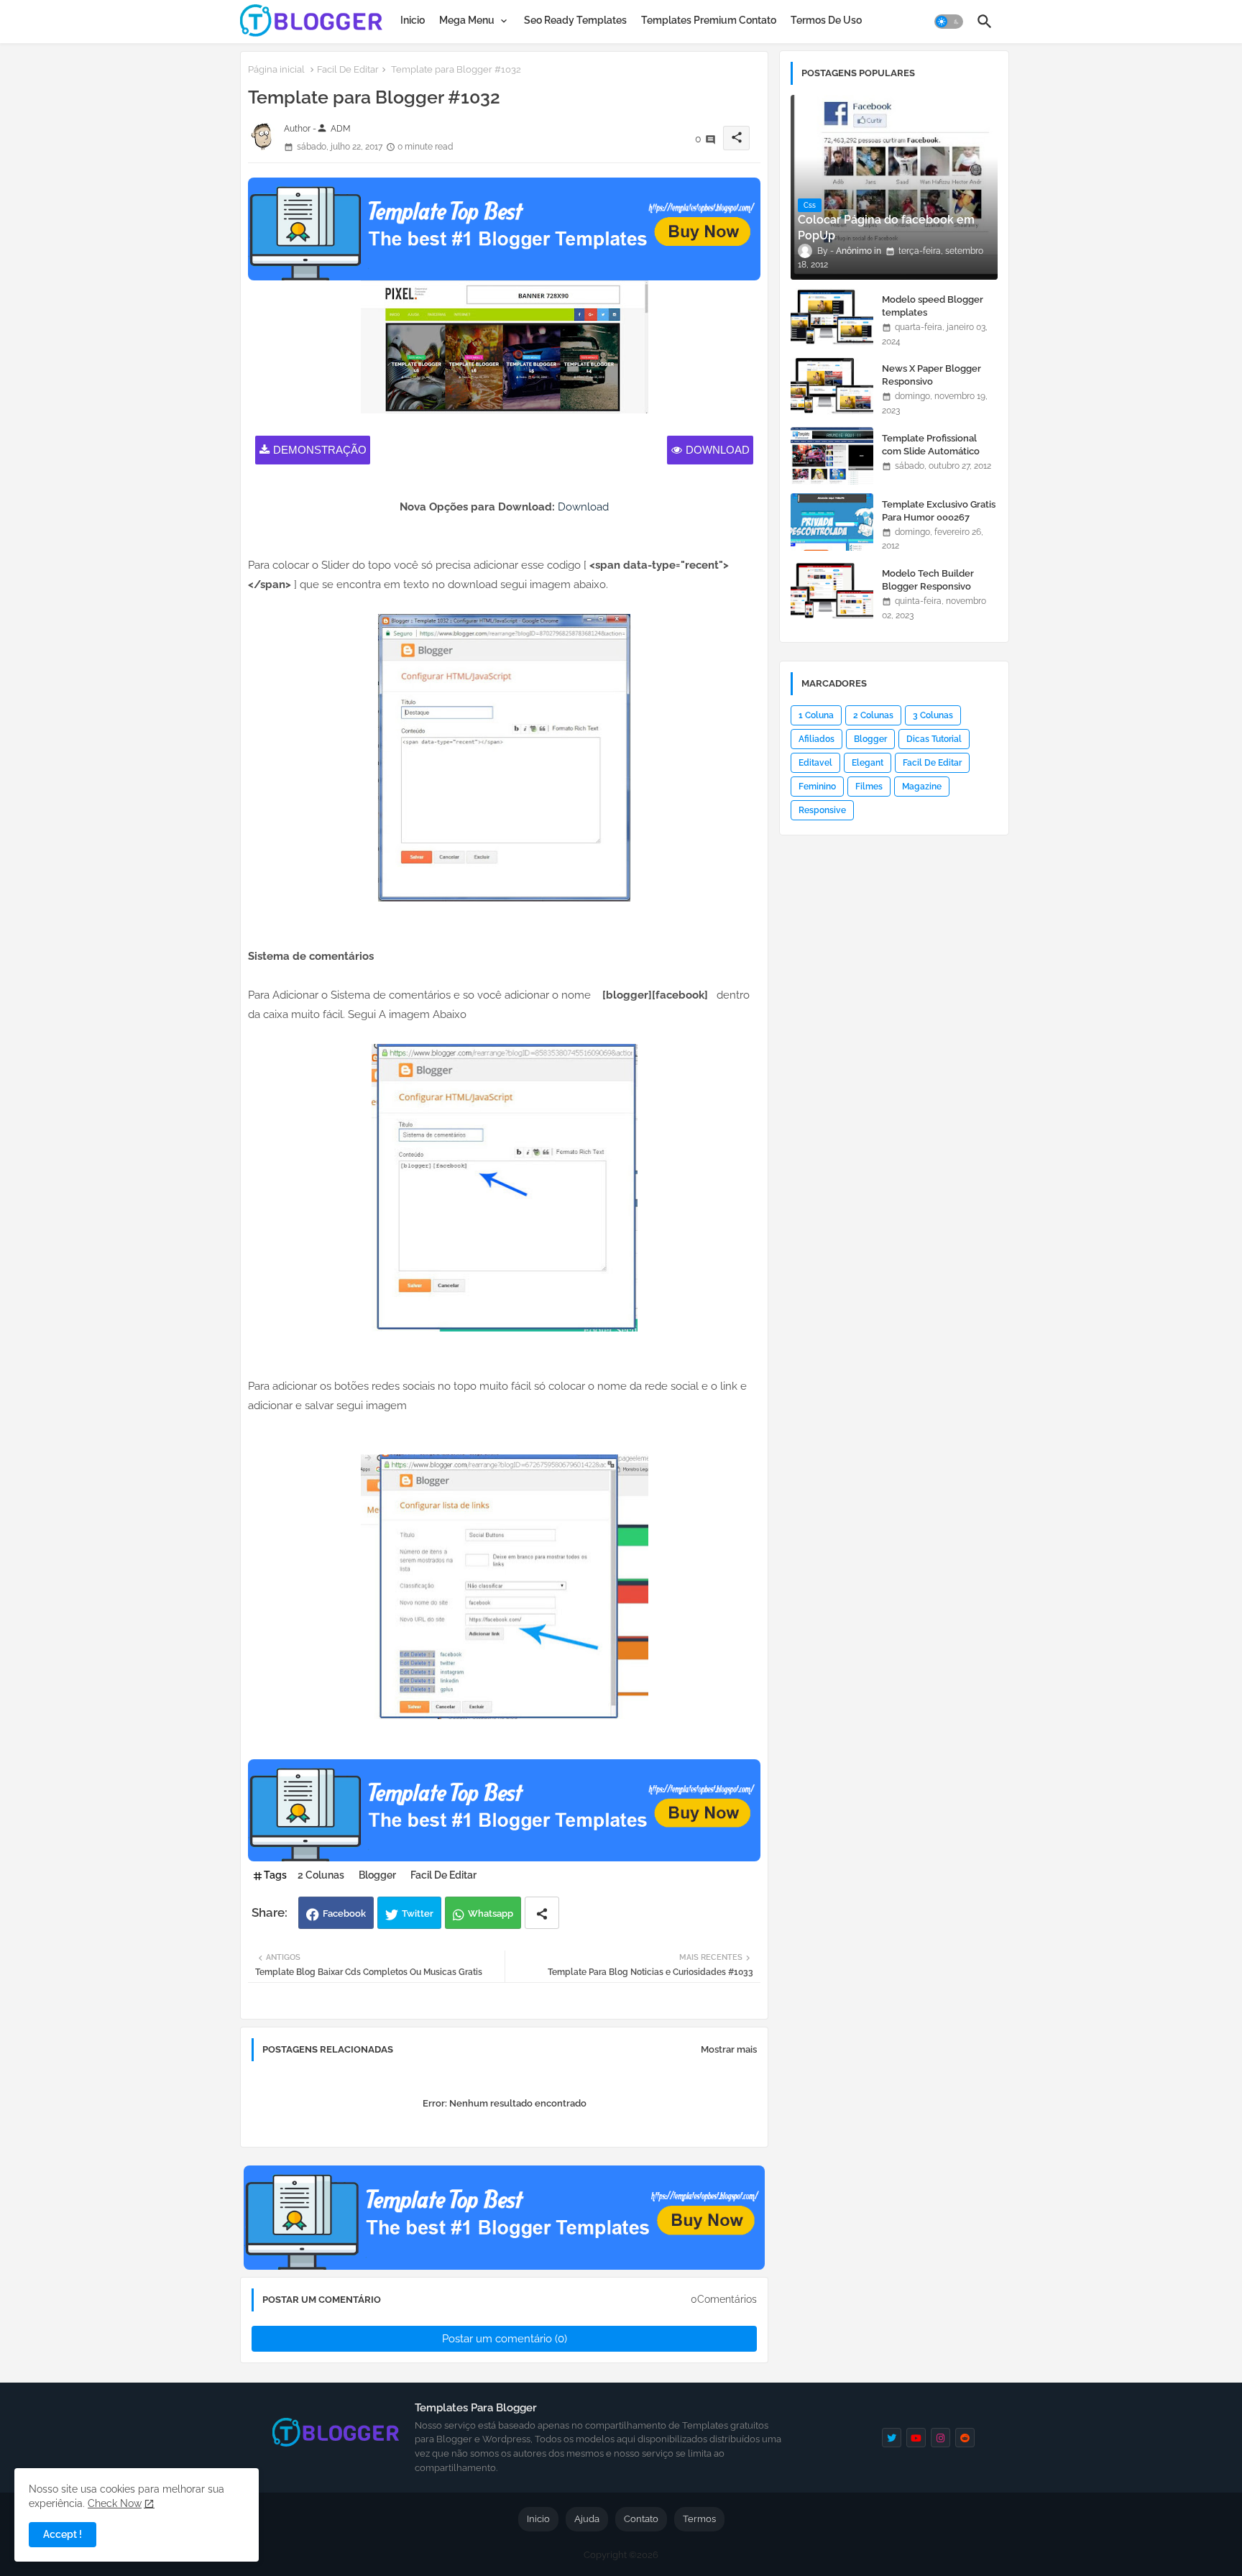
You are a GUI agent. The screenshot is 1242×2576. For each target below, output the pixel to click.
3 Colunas (933, 715)
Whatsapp (491, 1913)
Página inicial (276, 69)
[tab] (413, 20)
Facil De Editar (348, 69)
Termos (699, 2519)
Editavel (815, 763)
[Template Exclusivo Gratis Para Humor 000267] (832, 522)
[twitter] (892, 2438)
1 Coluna (816, 715)
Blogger (377, 1875)
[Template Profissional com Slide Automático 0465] (832, 456)
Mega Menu (467, 20)
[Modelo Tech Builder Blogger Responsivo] (832, 591)
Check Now (115, 2503)
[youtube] (916, 2438)
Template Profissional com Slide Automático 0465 (931, 451)
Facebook (344, 1913)
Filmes (869, 787)
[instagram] (940, 2438)
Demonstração (320, 450)
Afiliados (816, 739)
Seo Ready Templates (575, 20)
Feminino (817, 787)
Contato (641, 2519)
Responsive (822, 810)
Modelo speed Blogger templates (933, 306)
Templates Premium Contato (709, 20)
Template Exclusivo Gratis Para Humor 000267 (939, 511)
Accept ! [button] (63, 2534)
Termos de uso (826, 20)
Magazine (922, 787)
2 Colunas (321, 1875)
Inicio (413, 20)
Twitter (418, 1913)
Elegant (868, 763)
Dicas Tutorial (934, 739)
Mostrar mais (729, 2049)
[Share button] (542, 1913)
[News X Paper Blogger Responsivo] (832, 386)
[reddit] (965, 2438)
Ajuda (587, 2519)
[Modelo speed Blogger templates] (832, 317)
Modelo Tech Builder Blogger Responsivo (928, 580)
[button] (949, 22)
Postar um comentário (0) (505, 2339)
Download (718, 450)
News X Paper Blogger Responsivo (931, 375)
